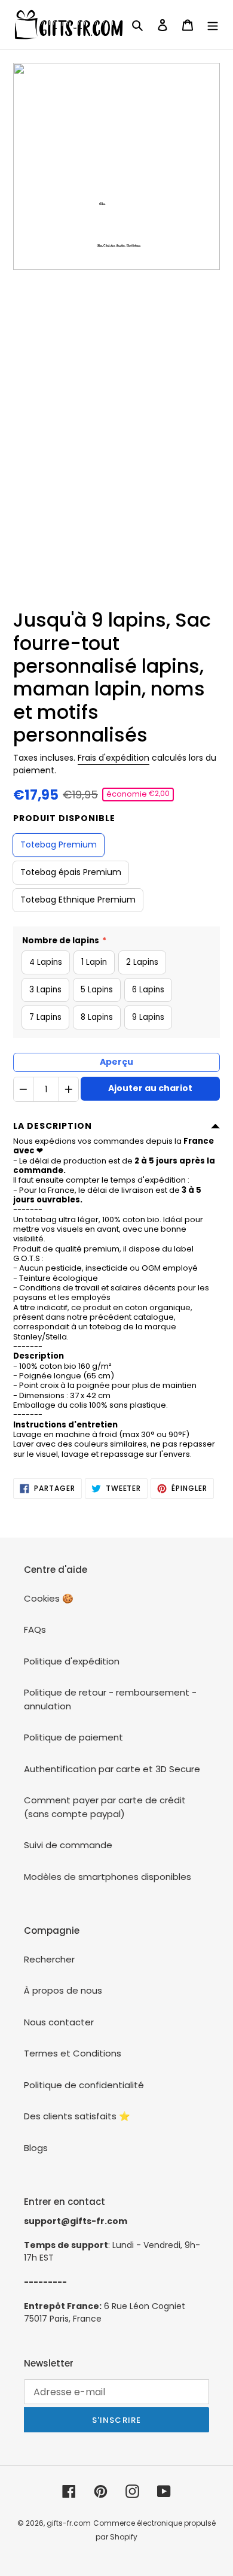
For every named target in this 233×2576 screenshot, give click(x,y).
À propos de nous (63, 1990)
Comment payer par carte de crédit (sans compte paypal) (105, 1807)
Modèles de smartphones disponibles (108, 1877)
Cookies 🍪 (49, 1598)
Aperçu (116, 1062)
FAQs (35, 1629)
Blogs (36, 2148)
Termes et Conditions (73, 2053)
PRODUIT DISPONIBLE (64, 818)
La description (53, 1126)
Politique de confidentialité (84, 2085)
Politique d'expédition (72, 1661)
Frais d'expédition (114, 758)
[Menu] (213, 25)
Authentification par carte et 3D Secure (112, 1769)
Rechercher (49, 1959)
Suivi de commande (68, 1845)
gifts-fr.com (69, 2523)
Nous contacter (59, 2022)
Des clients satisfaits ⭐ (77, 2116)
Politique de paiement (73, 1737)
